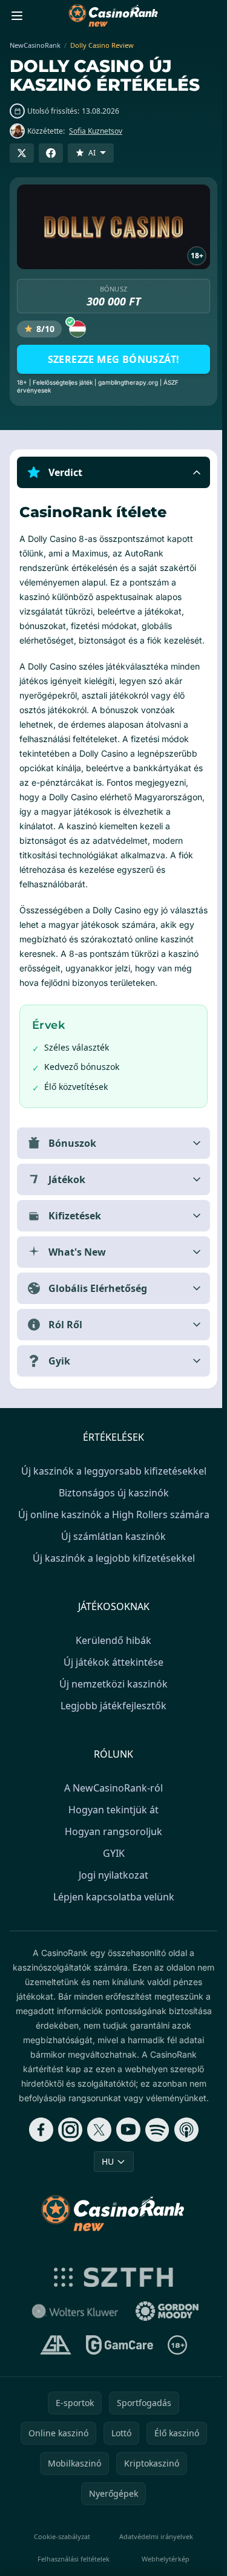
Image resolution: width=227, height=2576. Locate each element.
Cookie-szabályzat (60, 2551)
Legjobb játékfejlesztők (111, 1720)
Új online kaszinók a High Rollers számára (111, 1529)
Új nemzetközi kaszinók (111, 1698)
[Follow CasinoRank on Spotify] (155, 2144)
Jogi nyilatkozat (111, 1890)
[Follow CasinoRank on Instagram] (68, 2144)
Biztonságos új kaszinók (111, 1507)
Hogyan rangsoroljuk (111, 1846)
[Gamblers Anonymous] (53, 2359)
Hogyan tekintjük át (111, 1824)
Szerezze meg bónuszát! (114, 359)
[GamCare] (117, 2359)
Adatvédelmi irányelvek (153, 2551)
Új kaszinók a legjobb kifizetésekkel (111, 1573)
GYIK (111, 1868)
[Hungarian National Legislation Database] (73, 2326)
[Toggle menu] (17, 16)
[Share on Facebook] (51, 153)
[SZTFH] (111, 2292)
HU (105, 2176)
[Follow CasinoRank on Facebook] (39, 2144)
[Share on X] (22, 153)
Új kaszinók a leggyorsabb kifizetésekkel (111, 1485)
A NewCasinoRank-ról (111, 1802)
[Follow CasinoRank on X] (97, 2144)
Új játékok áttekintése (111, 1677)
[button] (113, 472)
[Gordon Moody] (165, 2326)
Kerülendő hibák (111, 1655)
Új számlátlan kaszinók (111, 1551)
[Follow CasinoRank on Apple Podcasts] (184, 2144)
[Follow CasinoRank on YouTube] (126, 2144)
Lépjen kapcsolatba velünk (111, 1911)
